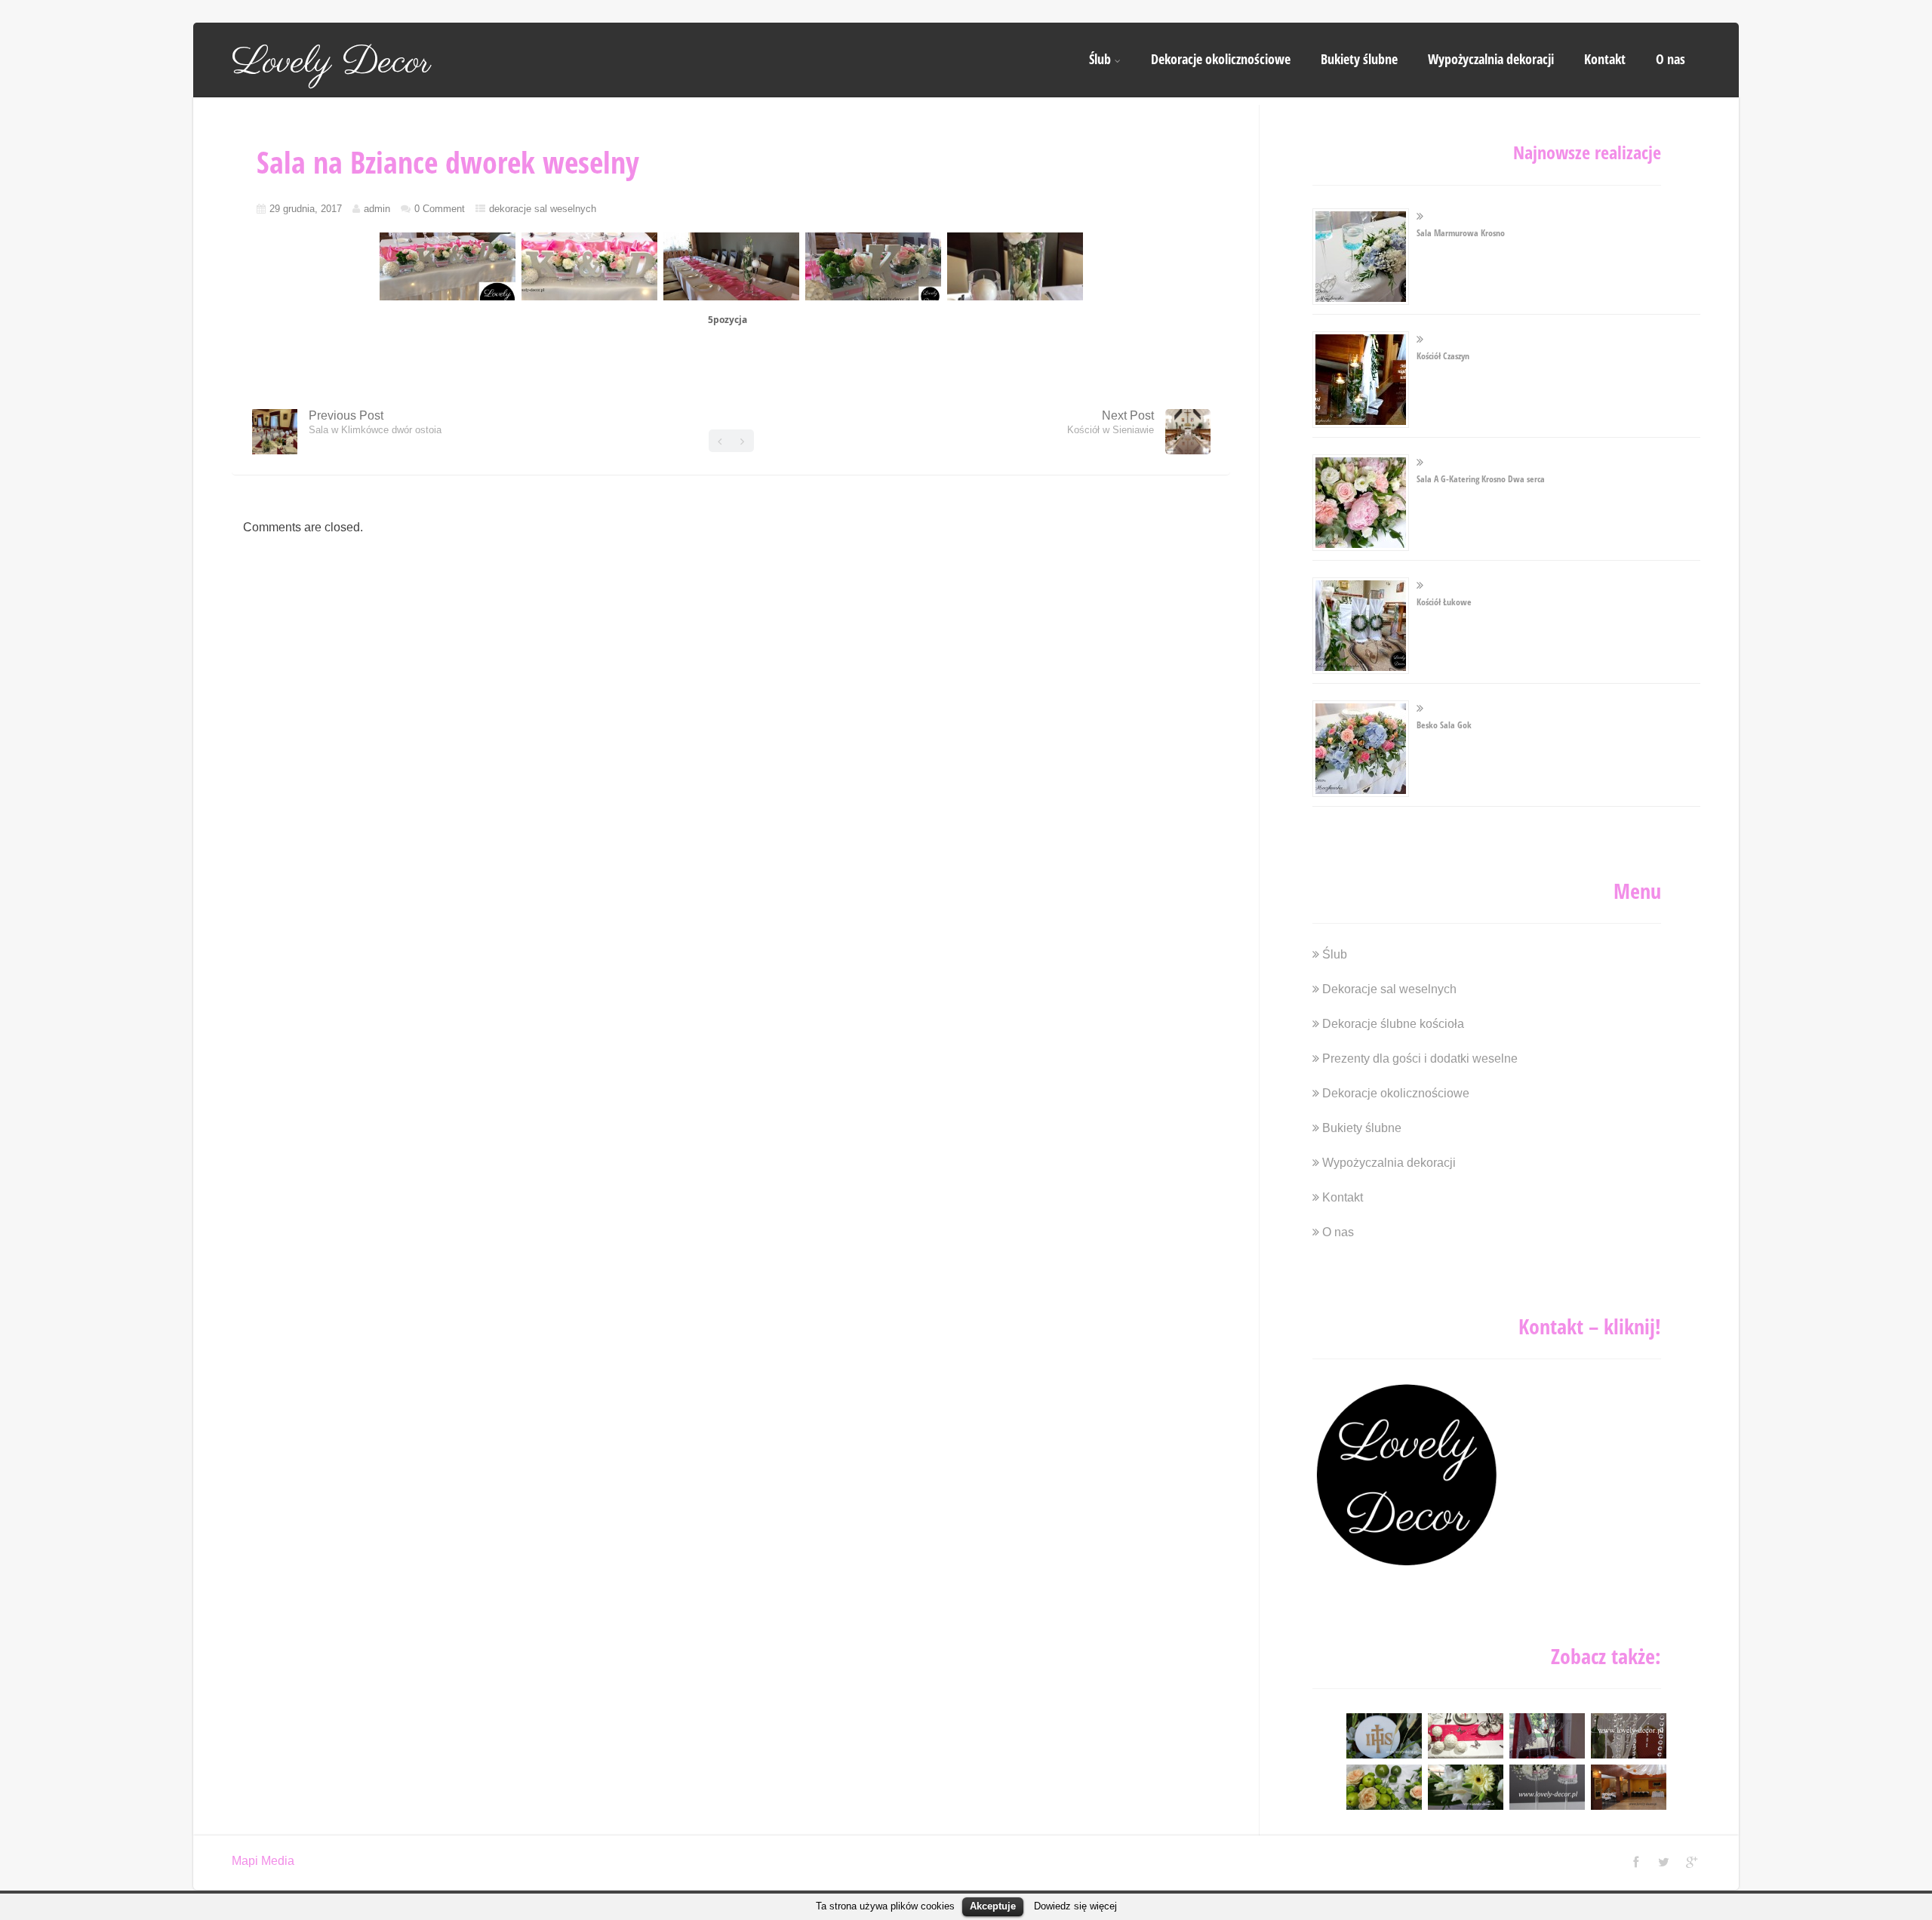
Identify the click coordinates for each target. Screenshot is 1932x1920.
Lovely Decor (331, 63)
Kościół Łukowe (1444, 602)
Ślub (1100, 59)
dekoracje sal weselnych (543, 209)
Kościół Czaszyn (1443, 356)
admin (377, 209)
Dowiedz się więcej (1075, 1906)
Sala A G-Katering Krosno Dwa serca (1481, 479)
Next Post (1111, 422)
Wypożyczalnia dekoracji (1491, 59)
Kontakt (1605, 59)
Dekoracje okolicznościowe (1221, 59)
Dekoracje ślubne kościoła (1393, 1024)
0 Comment (440, 209)
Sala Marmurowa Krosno (1461, 233)
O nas (1671, 59)
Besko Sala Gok (1444, 725)
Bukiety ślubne (1359, 59)
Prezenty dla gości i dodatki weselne (1420, 1058)
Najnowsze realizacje (1587, 152)
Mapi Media (263, 1861)
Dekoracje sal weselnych (1389, 989)
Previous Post (375, 422)
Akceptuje (993, 1906)
